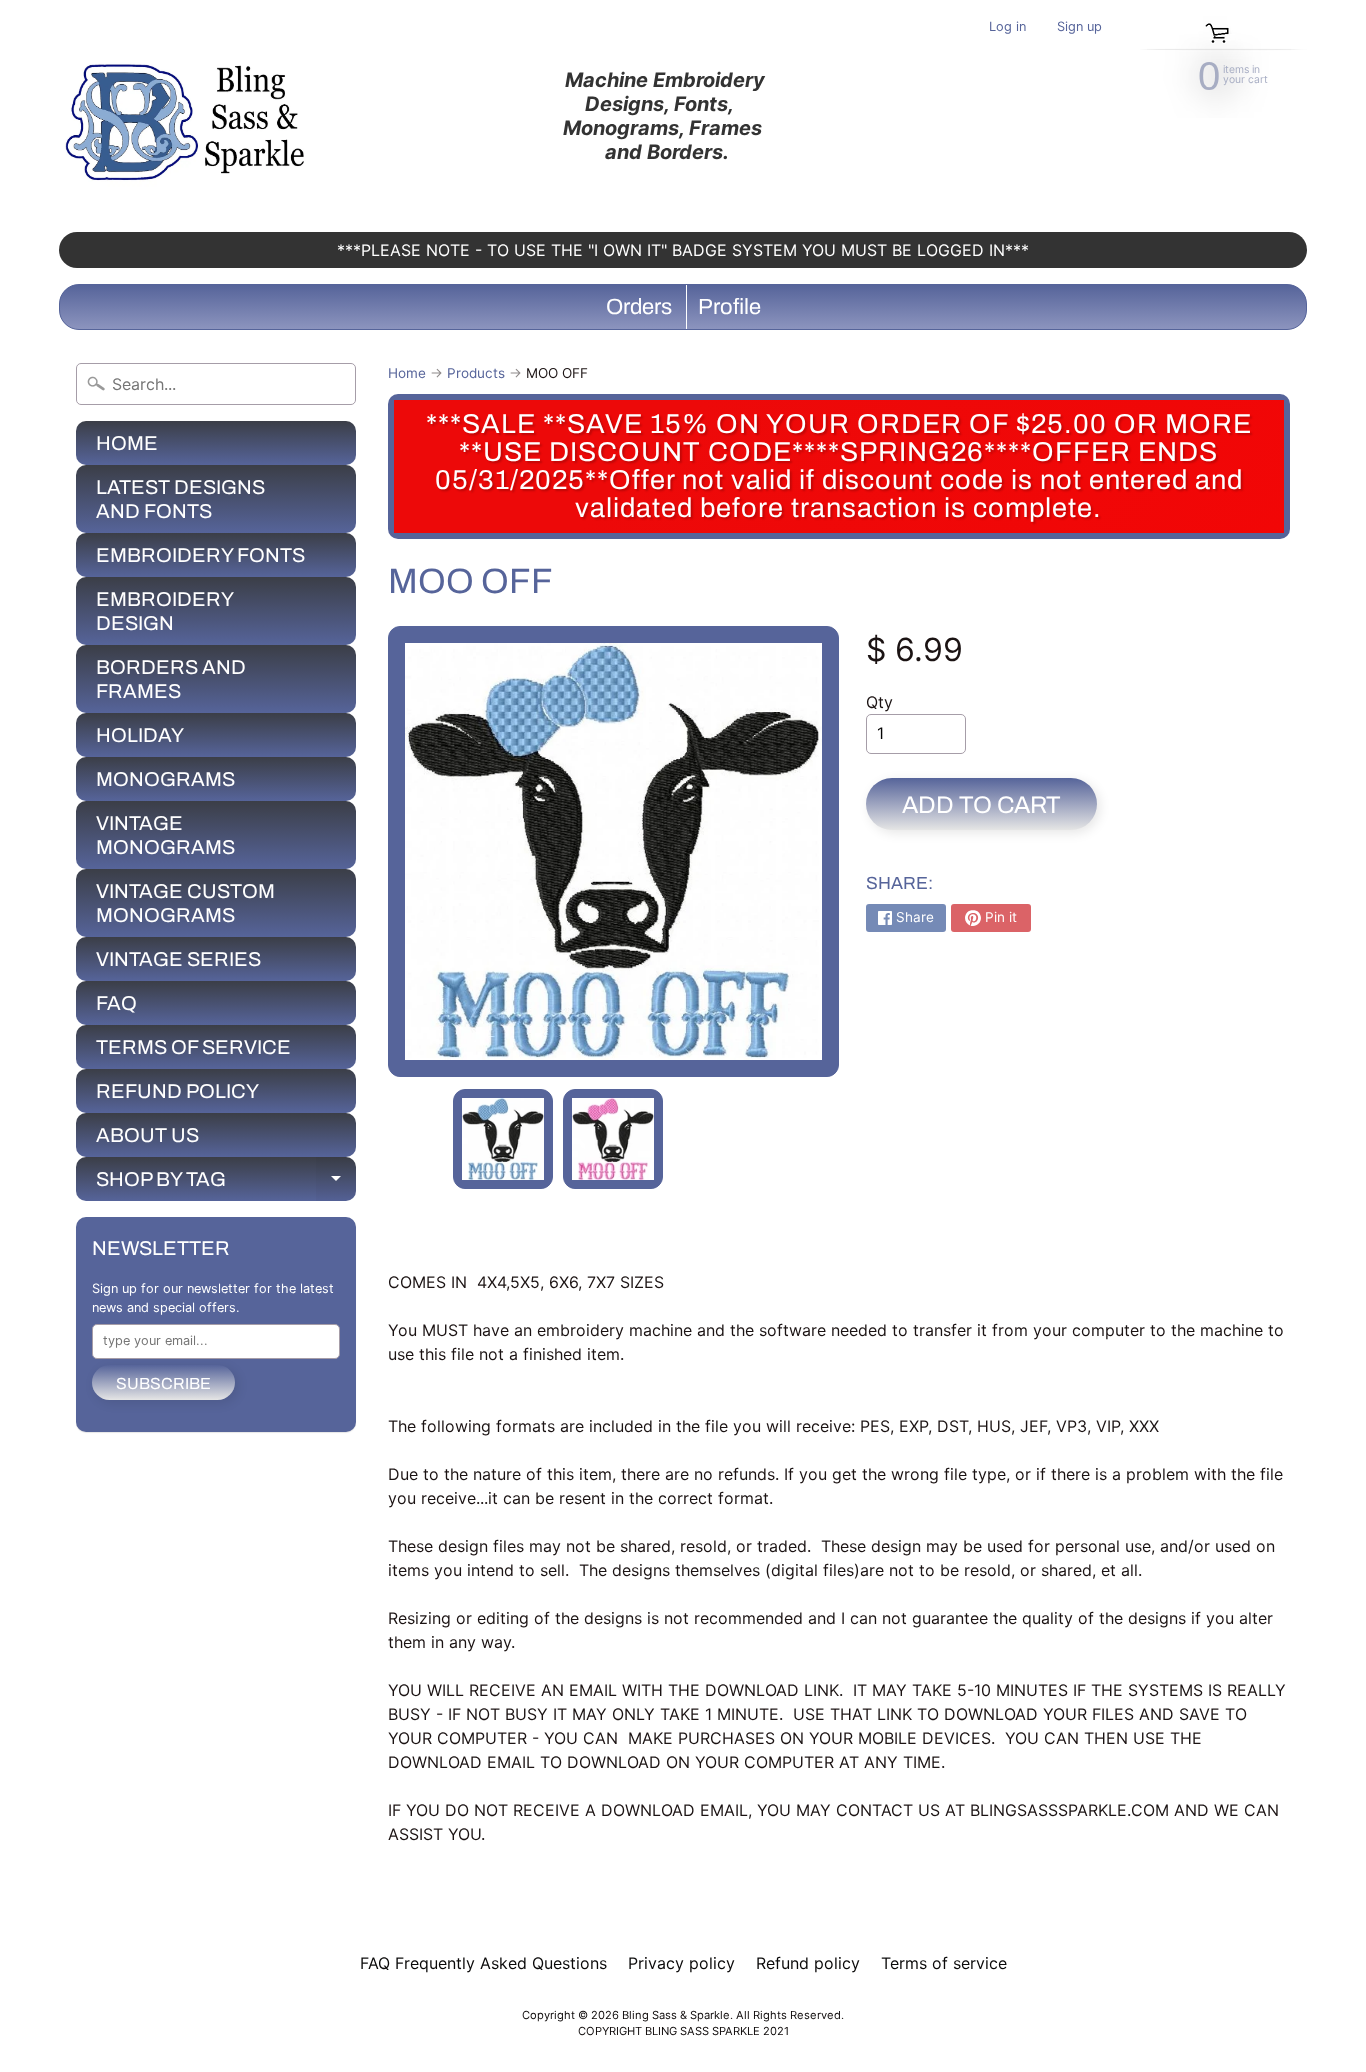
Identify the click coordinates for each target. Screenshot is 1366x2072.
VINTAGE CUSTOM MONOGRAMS (185, 903)
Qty (879, 702)
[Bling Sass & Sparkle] (188, 116)
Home (407, 373)
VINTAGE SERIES (178, 959)
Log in (1007, 27)
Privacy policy (681, 1963)
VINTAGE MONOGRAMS (165, 835)
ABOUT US (147, 1135)
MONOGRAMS (165, 779)
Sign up (1079, 27)
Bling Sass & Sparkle (676, 2015)
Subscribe (163, 1383)
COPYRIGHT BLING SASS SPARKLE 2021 (683, 2031)
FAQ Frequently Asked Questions (483, 1963)
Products (476, 373)
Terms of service (944, 1963)
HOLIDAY (140, 735)
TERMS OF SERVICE (193, 1047)
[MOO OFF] (503, 1139)
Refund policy (808, 1963)
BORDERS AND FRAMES (171, 679)
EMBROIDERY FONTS (200, 555)
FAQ (116, 1003)
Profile (729, 307)
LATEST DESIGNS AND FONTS (180, 499)
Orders (639, 307)
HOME (127, 443)
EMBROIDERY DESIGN (165, 611)
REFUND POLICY (177, 1091)
